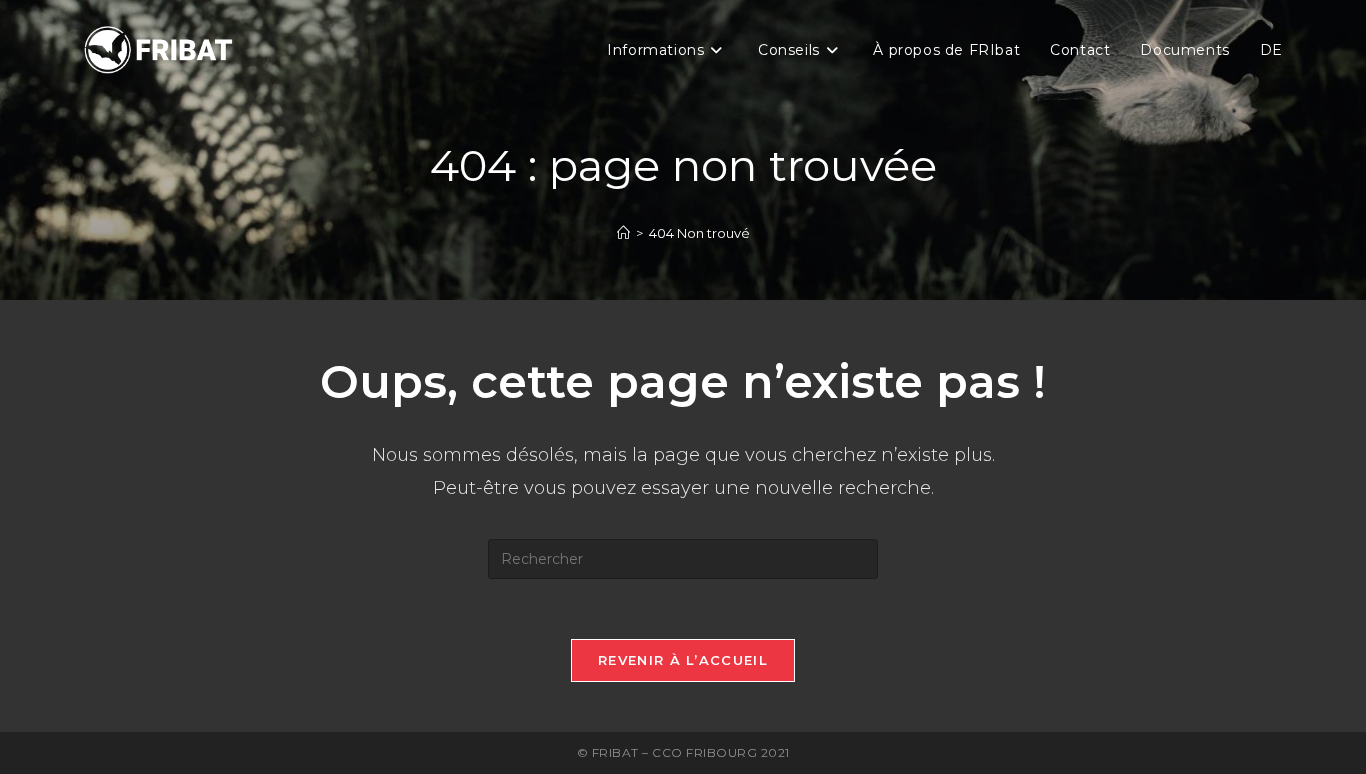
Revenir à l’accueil (683, 660)
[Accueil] (623, 233)
